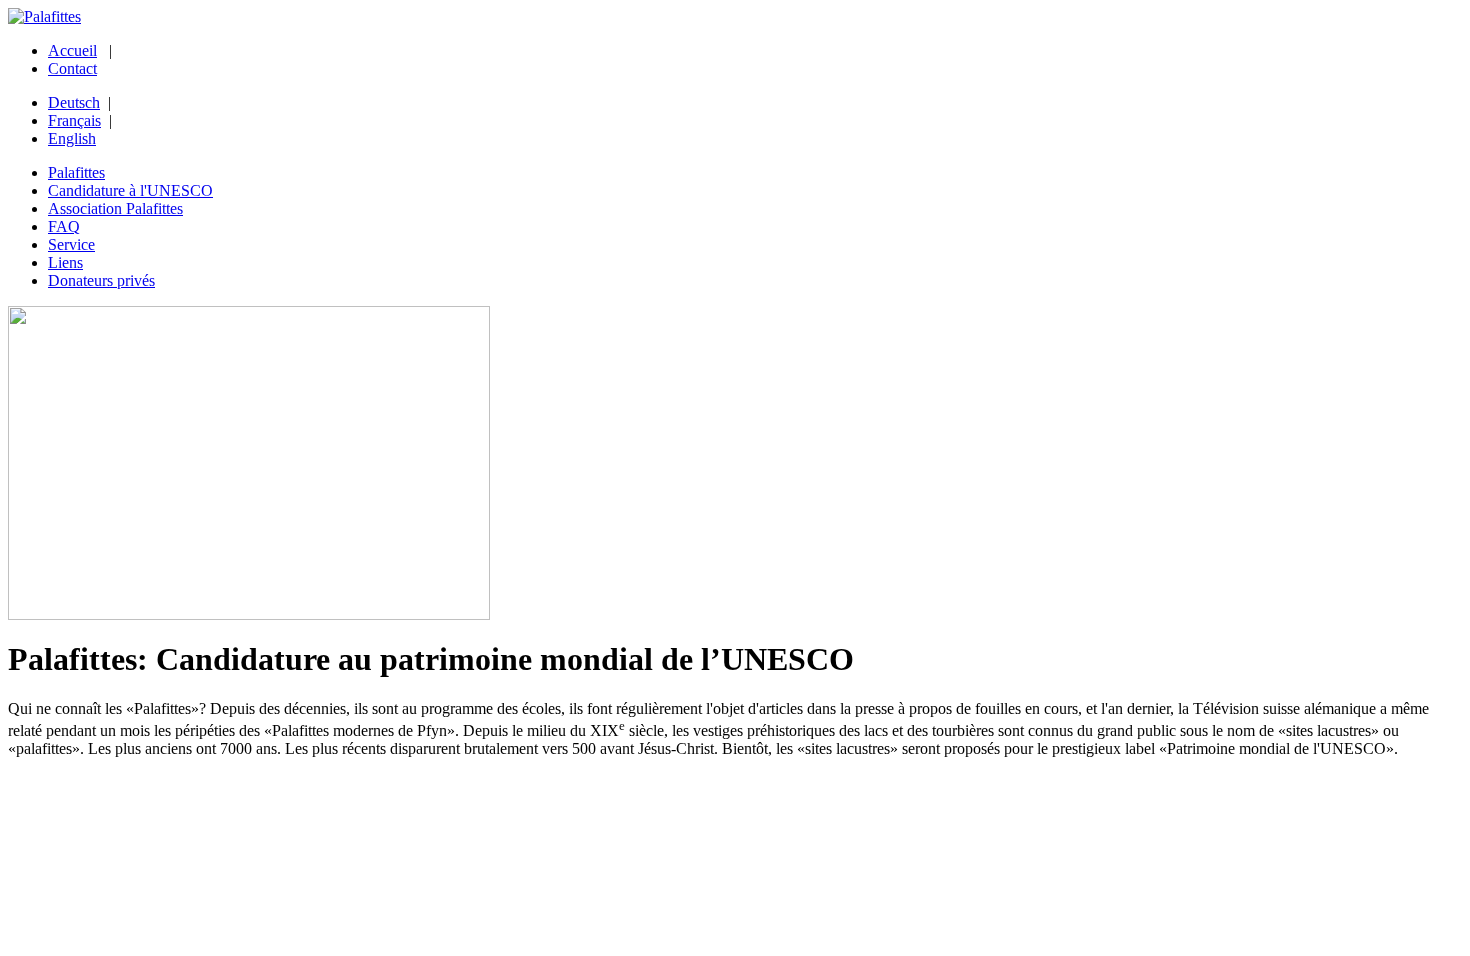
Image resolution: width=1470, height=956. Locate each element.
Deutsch (74, 102)
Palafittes (76, 172)
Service (71, 244)
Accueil (72, 50)
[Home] (44, 16)
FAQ (64, 226)
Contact (72, 68)
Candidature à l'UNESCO (130, 190)
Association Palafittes (115, 208)
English (72, 138)
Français (74, 120)
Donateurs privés (101, 280)
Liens (65, 262)
